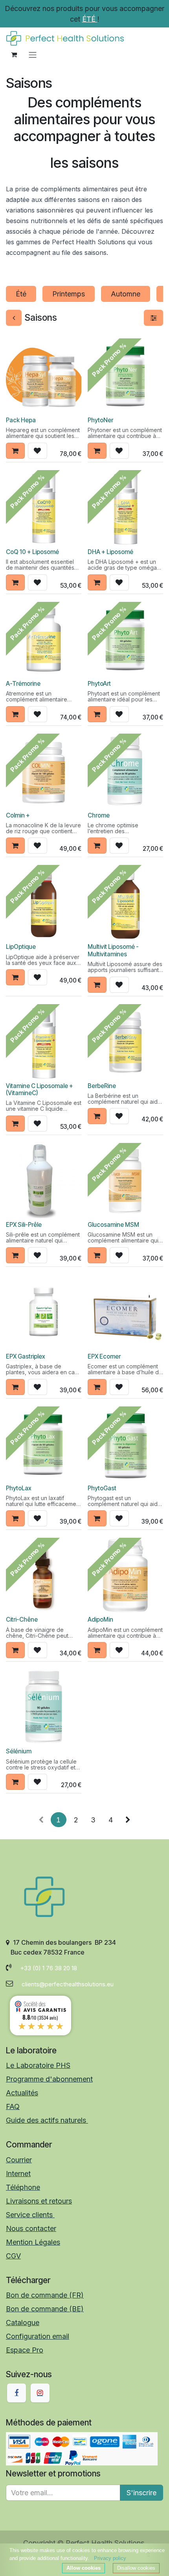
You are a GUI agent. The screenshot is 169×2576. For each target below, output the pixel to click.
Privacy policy (110, 2558)
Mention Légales (33, 2242)
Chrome (99, 815)
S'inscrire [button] (141, 2493)
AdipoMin (100, 1620)
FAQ (13, 2106)
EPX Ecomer (104, 1356)
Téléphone (23, 2187)
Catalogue (23, 2323)
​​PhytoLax (19, 1488)
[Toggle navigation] (33, 54)
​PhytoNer (100, 420)
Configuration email (38, 2336)
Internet (18, 2174)
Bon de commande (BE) (45, 2309)
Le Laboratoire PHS (38, 2065)
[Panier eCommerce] (14, 54)
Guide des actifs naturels (47, 2120)
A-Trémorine (23, 684)
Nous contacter (31, 2228)
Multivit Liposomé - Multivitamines (113, 950)
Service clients (30, 2215)
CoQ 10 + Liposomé (32, 552)
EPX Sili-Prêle (24, 1225)
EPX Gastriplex (26, 1356)
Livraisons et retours (39, 2201)
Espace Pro (25, 2350)
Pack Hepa (21, 420)
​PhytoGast (102, 1488)
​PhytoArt (99, 684)
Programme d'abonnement (49, 2079)
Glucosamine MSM (113, 1225)
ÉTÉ (90, 19)
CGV (13, 2256)
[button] (15, 451)
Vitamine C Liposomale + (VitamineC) (39, 1089)
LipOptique (21, 947)
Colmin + (18, 815)
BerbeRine (102, 1086)
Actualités (22, 2093)
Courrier (19, 2160)
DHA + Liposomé (110, 552)
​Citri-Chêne (22, 1620)
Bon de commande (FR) (45, 2295)
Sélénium (19, 1751)
